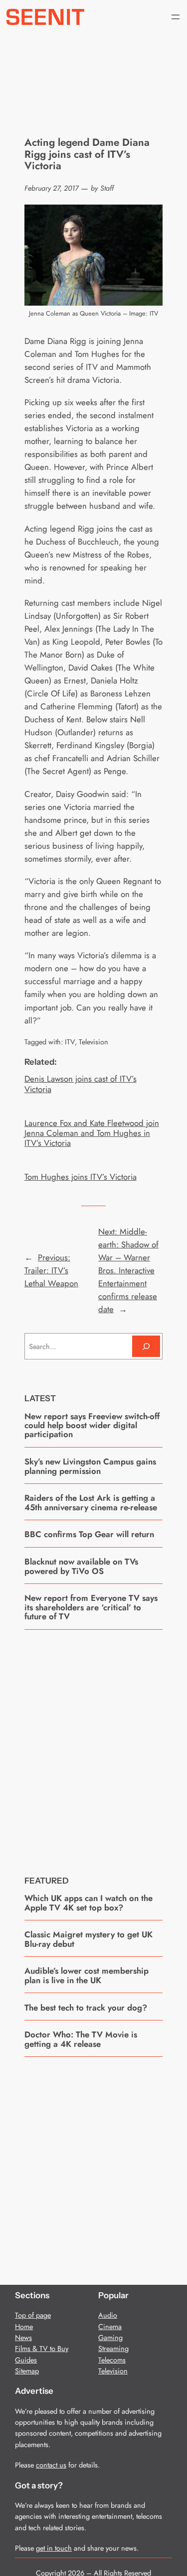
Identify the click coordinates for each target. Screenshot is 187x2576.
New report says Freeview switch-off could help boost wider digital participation (92, 1425)
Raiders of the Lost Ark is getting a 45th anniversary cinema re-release (91, 1503)
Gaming (110, 2338)
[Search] (146, 1346)
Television (93, 1042)
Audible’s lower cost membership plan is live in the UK (87, 1975)
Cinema (110, 2327)
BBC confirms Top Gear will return (89, 1534)
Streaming (113, 2349)
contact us (51, 2465)
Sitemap (27, 2371)
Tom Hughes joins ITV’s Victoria (81, 1177)
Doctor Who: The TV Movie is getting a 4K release (81, 2039)
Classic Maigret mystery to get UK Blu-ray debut (89, 1939)
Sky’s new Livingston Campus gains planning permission (90, 1466)
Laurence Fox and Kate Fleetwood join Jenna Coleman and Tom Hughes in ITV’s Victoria (92, 1133)
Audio (108, 2315)
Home (24, 2327)
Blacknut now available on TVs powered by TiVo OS (81, 1566)
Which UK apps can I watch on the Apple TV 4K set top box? (89, 1903)
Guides (26, 2360)
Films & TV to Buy (42, 2349)
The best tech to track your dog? (86, 2008)
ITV (70, 1042)
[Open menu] (176, 17)
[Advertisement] (93, 1745)
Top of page (33, 2315)
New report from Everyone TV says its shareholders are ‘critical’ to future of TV (91, 1607)
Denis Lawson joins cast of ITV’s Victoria (81, 1084)
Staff (107, 188)
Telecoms (112, 2360)
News (23, 2338)
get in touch (54, 2548)
